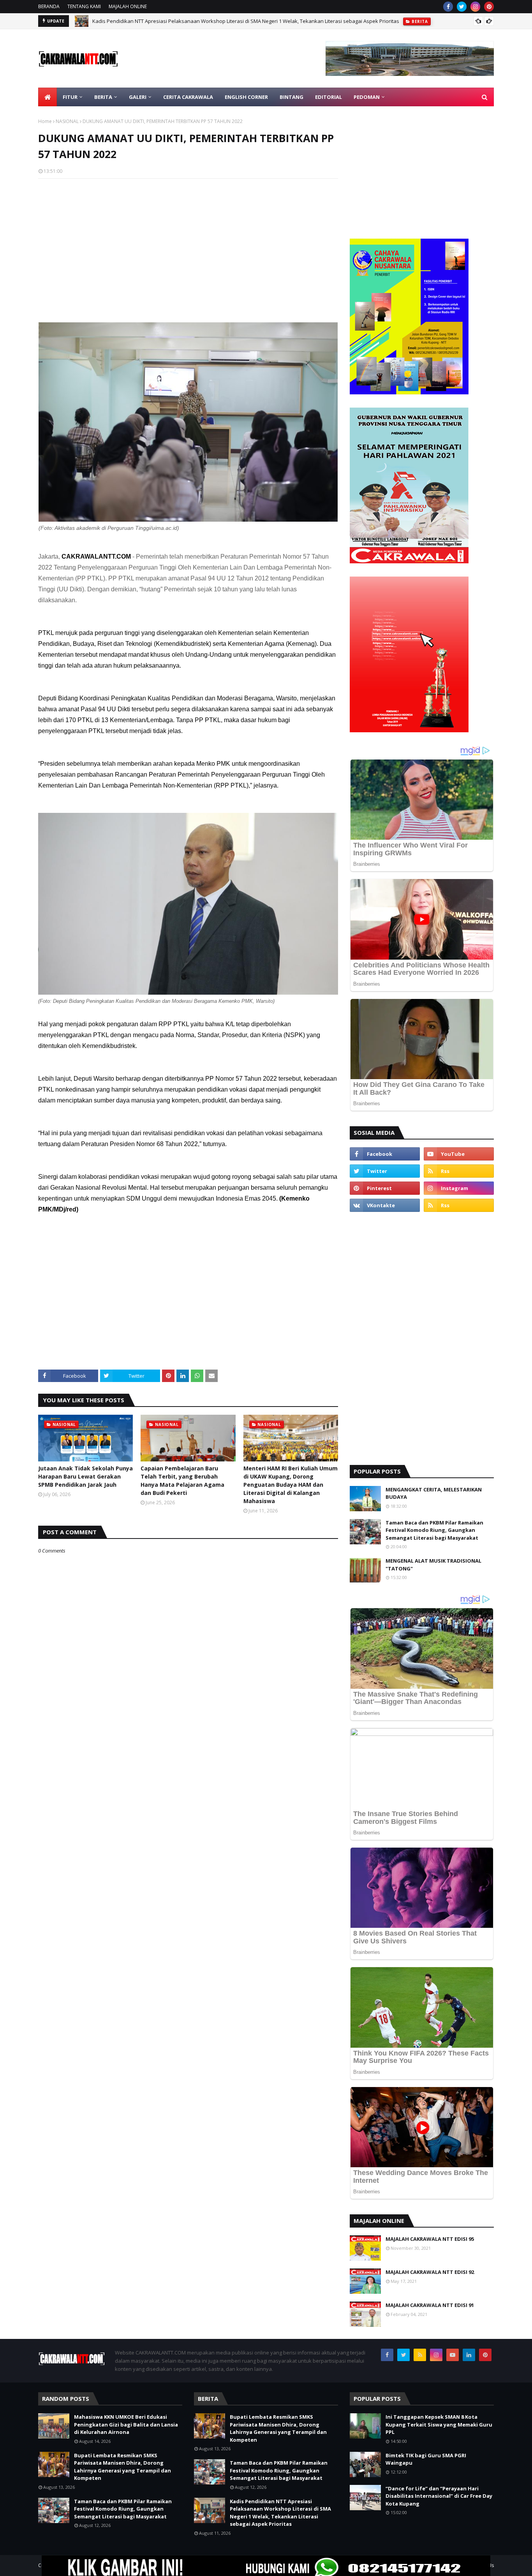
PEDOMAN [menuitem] (367, 97)
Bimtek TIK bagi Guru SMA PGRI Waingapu (426, 2459)
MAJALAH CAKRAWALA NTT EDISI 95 (430, 2239)
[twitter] (462, 7)
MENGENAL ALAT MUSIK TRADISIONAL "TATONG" (433, 1565)
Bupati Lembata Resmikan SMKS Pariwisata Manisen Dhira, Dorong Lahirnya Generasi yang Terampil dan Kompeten (122, 2467)
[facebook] (448, 7)
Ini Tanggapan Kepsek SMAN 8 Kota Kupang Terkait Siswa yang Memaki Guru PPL (439, 2424)
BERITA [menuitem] (103, 97)
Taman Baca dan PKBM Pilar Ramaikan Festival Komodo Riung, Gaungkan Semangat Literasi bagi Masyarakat (434, 1530)
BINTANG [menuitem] (292, 97)
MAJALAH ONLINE (128, 6)
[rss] (459, 1171)
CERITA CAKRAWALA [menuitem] (188, 97)
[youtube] (459, 1154)
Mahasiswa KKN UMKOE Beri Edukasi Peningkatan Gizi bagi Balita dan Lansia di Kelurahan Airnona (126, 2424)
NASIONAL (67, 121)
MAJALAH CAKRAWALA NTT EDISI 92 (430, 2272)
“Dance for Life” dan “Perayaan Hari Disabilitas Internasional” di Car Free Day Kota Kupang (439, 2496)
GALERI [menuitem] (138, 97)
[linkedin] (469, 2355)
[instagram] (475, 7)
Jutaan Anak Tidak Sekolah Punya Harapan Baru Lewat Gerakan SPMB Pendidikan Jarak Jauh (85, 1476)
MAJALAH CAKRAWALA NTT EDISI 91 (430, 2305)
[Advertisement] (188, 241)
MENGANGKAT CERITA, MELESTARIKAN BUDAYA (434, 1493)
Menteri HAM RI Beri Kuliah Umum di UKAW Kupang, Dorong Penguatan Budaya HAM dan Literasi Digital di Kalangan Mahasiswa (291, 1485)
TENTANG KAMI (84, 6)
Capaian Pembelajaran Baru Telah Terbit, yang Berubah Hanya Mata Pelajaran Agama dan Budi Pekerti (182, 1481)
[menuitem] (48, 97)
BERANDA (49, 6)
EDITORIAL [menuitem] (329, 97)
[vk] (385, 1205)
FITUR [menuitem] (70, 97)
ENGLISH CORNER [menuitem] (246, 97)
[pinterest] (489, 7)
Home (45, 121)
